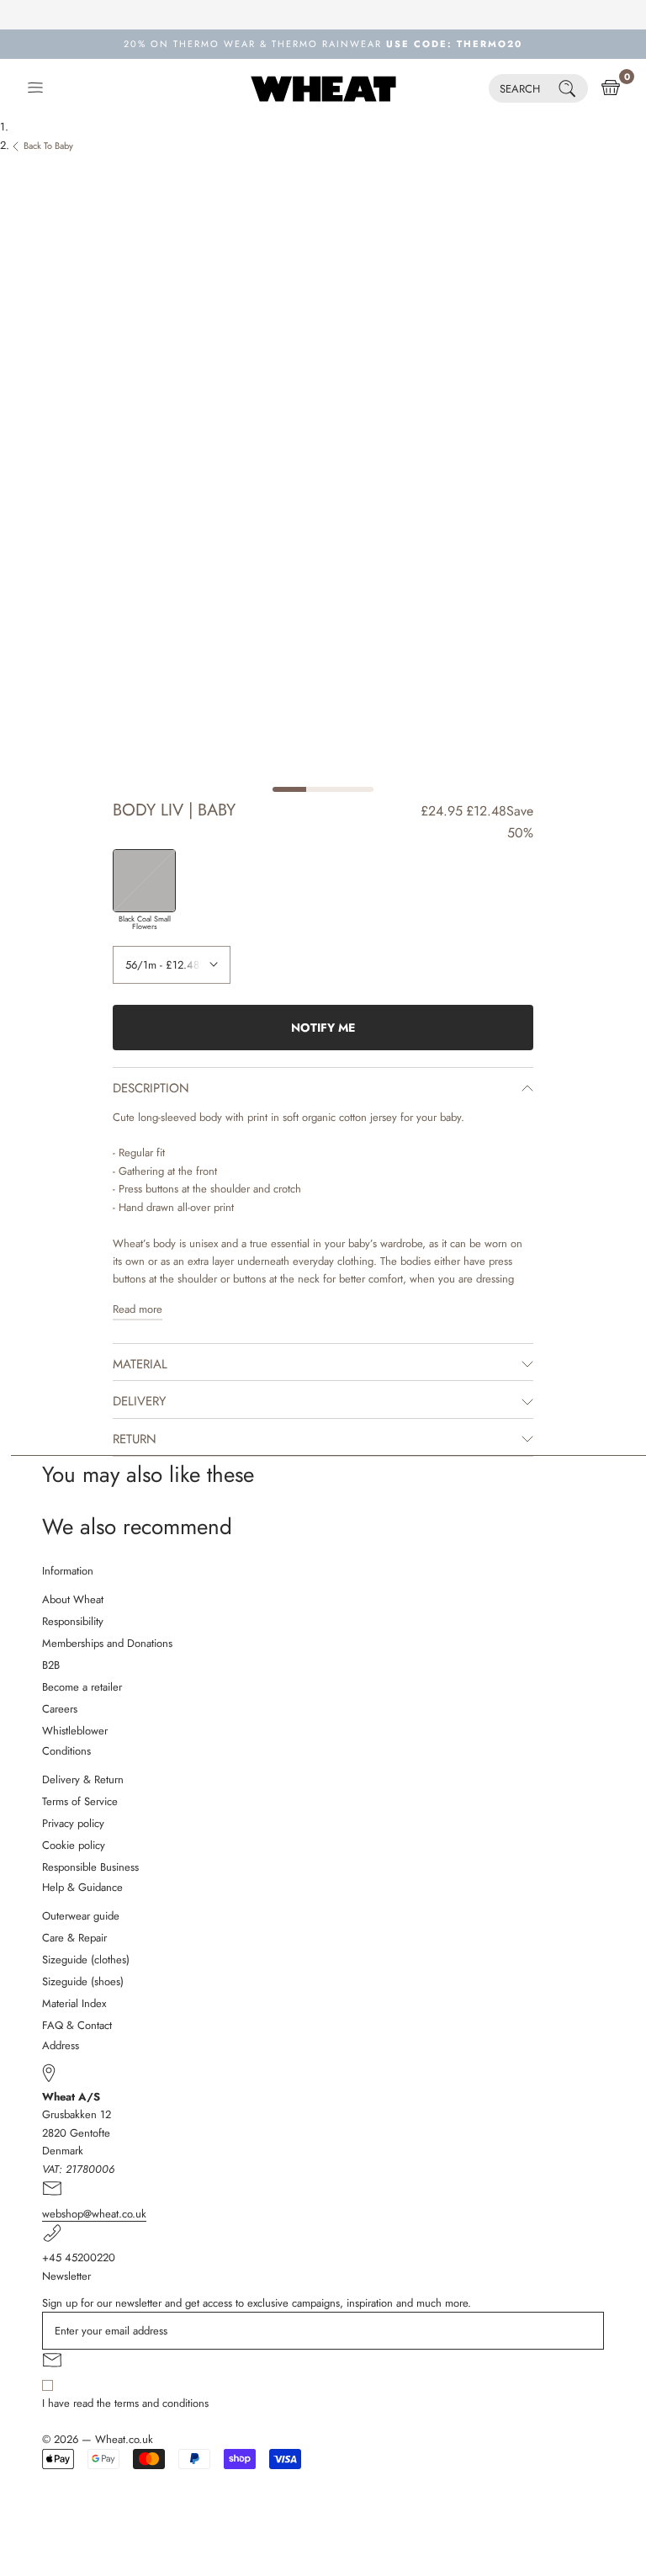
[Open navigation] (35, 88)
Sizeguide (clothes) (86, 1960)
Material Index (74, 2003)
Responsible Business (90, 1867)
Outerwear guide (81, 1916)
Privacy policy (73, 1823)
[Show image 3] (357, 789)
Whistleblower (75, 1731)
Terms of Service (80, 1801)
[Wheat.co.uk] (323, 88)
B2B (51, 1665)
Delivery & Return (83, 1779)
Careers (60, 1709)
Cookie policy (74, 1845)
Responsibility (73, 1621)
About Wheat (73, 1599)
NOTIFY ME (323, 1028)
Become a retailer (82, 1687)
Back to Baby (48, 146)
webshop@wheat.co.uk (94, 2214)
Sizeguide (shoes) (83, 1981)
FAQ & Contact (77, 2025)
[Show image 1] (289, 789)
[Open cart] (611, 88)
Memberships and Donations (107, 1643)
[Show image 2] (323, 789)
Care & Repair (74, 1938)
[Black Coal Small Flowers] (144, 881)
